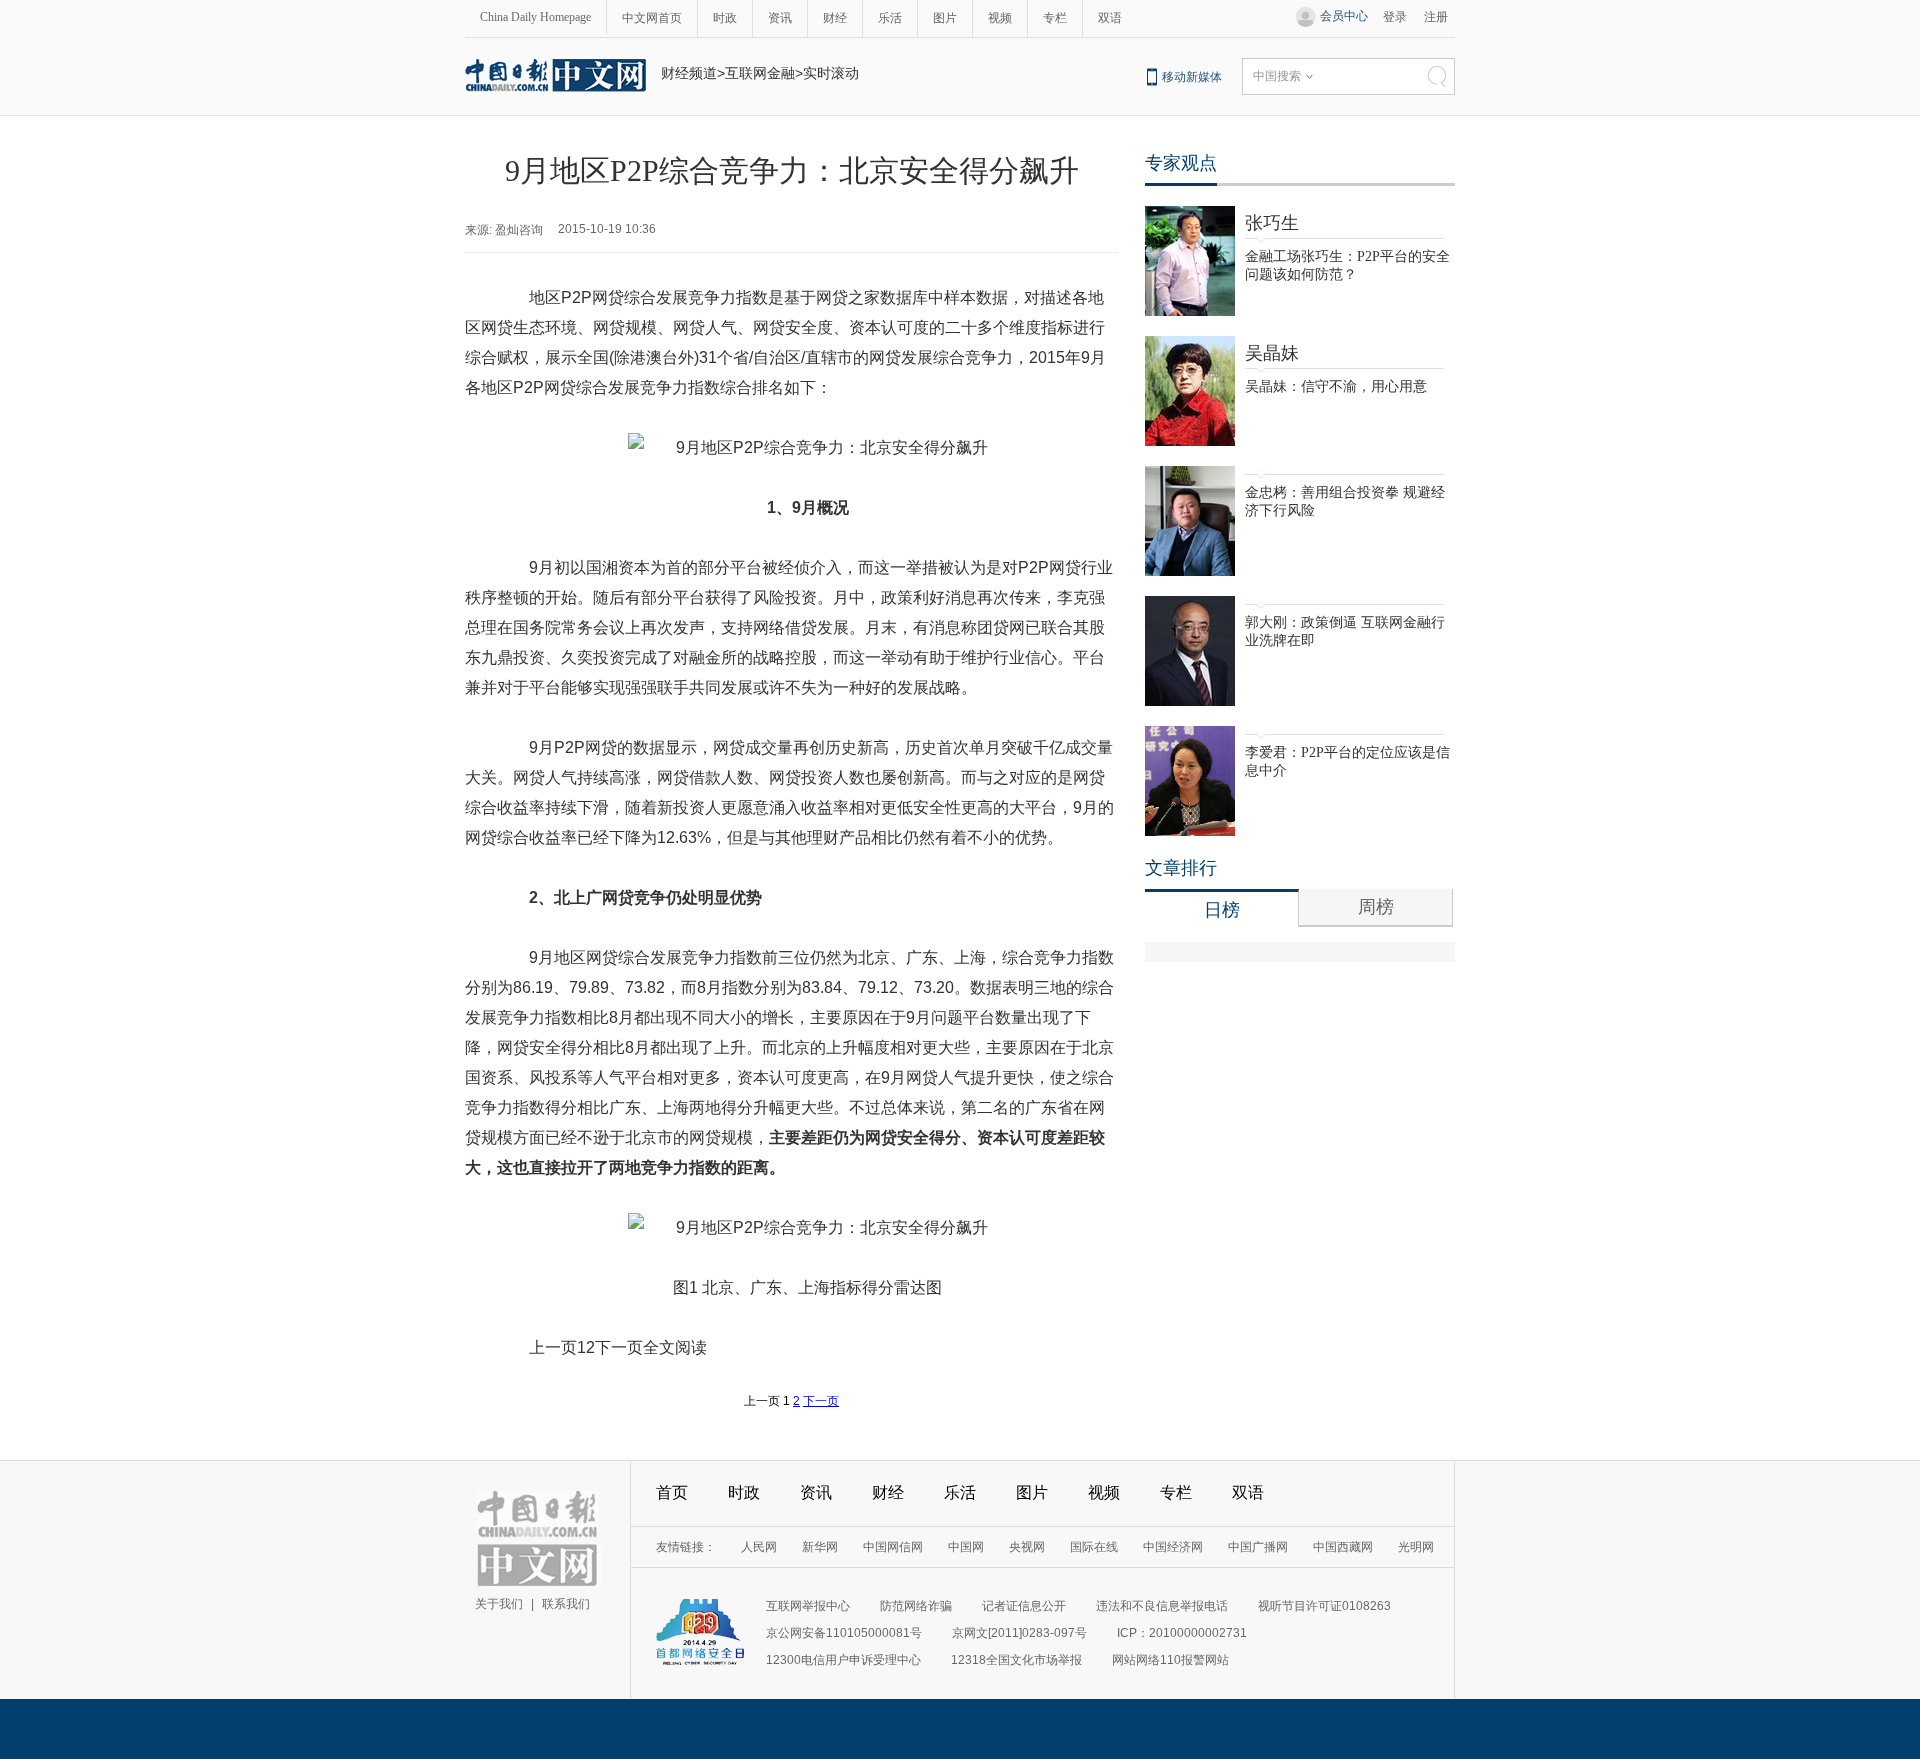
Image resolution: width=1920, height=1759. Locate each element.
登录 (1395, 17)
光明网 (1416, 1547)
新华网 (820, 1547)
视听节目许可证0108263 (1324, 1606)
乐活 (890, 18)
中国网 (966, 1547)
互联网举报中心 (808, 1606)
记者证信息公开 (1024, 1606)
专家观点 (1181, 163)
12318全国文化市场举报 (1016, 1660)
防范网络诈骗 (916, 1606)
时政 (725, 18)
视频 (1000, 18)
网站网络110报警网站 (1170, 1660)
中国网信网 (893, 1547)
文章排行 (1181, 868)
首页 (672, 1492)
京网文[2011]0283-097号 (1019, 1633)
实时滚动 (831, 73)
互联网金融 (760, 73)
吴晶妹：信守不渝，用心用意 (1336, 386)
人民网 (759, 1547)
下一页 (821, 1401)
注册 (1436, 17)
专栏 (1055, 18)
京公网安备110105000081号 (844, 1633)
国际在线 (1094, 1547)
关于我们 (499, 1604)
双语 (1110, 18)
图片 (945, 18)
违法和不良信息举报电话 (1162, 1606)
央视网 (1027, 1547)
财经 (835, 18)
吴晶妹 (1272, 353)
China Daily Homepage (535, 17)
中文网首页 (652, 18)
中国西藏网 (1343, 1547)
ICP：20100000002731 (1182, 1633)
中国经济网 (1173, 1547)
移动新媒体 (1192, 77)
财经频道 (689, 73)
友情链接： (686, 1547)
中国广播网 (1258, 1547)
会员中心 (1344, 16)
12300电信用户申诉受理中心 (843, 1660)
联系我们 (566, 1604)
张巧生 (1272, 223)
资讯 (780, 18)
